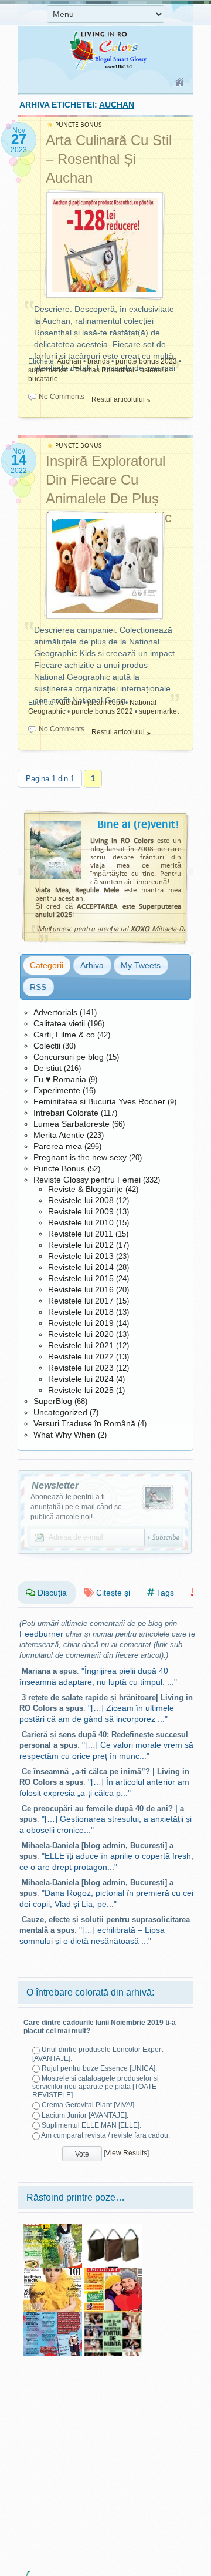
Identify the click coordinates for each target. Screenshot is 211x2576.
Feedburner (41, 1634)
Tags (164, 1593)
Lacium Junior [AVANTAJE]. (85, 2115)
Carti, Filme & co (64, 1035)
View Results (126, 2153)
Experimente (57, 1090)
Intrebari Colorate (66, 1113)
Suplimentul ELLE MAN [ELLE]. (91, 2125)
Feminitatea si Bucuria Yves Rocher (99, 1101)
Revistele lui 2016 (81, 1289)
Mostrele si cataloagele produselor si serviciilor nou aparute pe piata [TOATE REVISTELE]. (96, 2087)
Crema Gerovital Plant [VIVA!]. (89, 2105)
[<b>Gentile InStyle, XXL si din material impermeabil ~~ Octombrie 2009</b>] (113, 2228)
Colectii (47, 1046)
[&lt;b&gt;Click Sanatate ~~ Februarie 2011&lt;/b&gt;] (113, 2272)
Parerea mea (58, 1146)
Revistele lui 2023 (81, 1368)
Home (180, 83)
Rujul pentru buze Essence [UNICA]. (99, 2068)
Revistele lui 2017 (81, 1301)
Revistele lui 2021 (81, 1345)
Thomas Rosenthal (104, 370)
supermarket (48, 370)
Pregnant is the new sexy (80, 1157)
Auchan (69, 361)
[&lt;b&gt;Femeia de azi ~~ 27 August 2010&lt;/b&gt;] (53, 2228)
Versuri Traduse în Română (84, 1423)
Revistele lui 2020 (81, 1334)
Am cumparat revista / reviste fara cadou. (105, 2135)
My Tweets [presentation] (141, 965)
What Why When (64, 1435)
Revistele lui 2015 (81, 1278)
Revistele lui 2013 (81, 1256)
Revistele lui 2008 (81, 1200)
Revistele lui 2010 (81, 1222)
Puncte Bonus (59, 1168)
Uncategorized (60, 1412)
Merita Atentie (59, 1135)
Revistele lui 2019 (81, 1323)
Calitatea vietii (59, 1023)
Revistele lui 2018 (81, 1312)
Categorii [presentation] (47, 965)
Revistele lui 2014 (81, 1267)
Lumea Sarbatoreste (72, 1124)
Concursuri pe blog (69, 1057)
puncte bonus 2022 (102, 711)
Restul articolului (118, 399)
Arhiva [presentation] (92, 965)
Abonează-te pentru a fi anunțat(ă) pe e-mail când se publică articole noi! (76, 1507)
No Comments (62, 397)
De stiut (47, 1068)
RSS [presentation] (38, 987)
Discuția (51, 1593)
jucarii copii (105, 703)
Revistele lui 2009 (81, 1211)
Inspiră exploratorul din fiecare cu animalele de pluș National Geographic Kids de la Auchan (109, 498)
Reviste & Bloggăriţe (86, 1189)
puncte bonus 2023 (146, 361)
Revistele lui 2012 (81, 1245)
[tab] (47, 965)
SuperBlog (53, 1401)
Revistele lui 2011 (81, 1234)
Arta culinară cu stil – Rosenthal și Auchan (109, 159)
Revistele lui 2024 (81, 1379)
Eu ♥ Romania (60, 1079)
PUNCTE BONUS (79, 125)
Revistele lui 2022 (81, 1356)
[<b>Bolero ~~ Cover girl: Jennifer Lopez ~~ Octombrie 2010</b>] (53, 2272)
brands (98, 361)
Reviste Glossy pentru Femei (87, 1180)
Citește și (112, 1593)
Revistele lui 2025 (81, 1390)
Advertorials (55, 1012)
